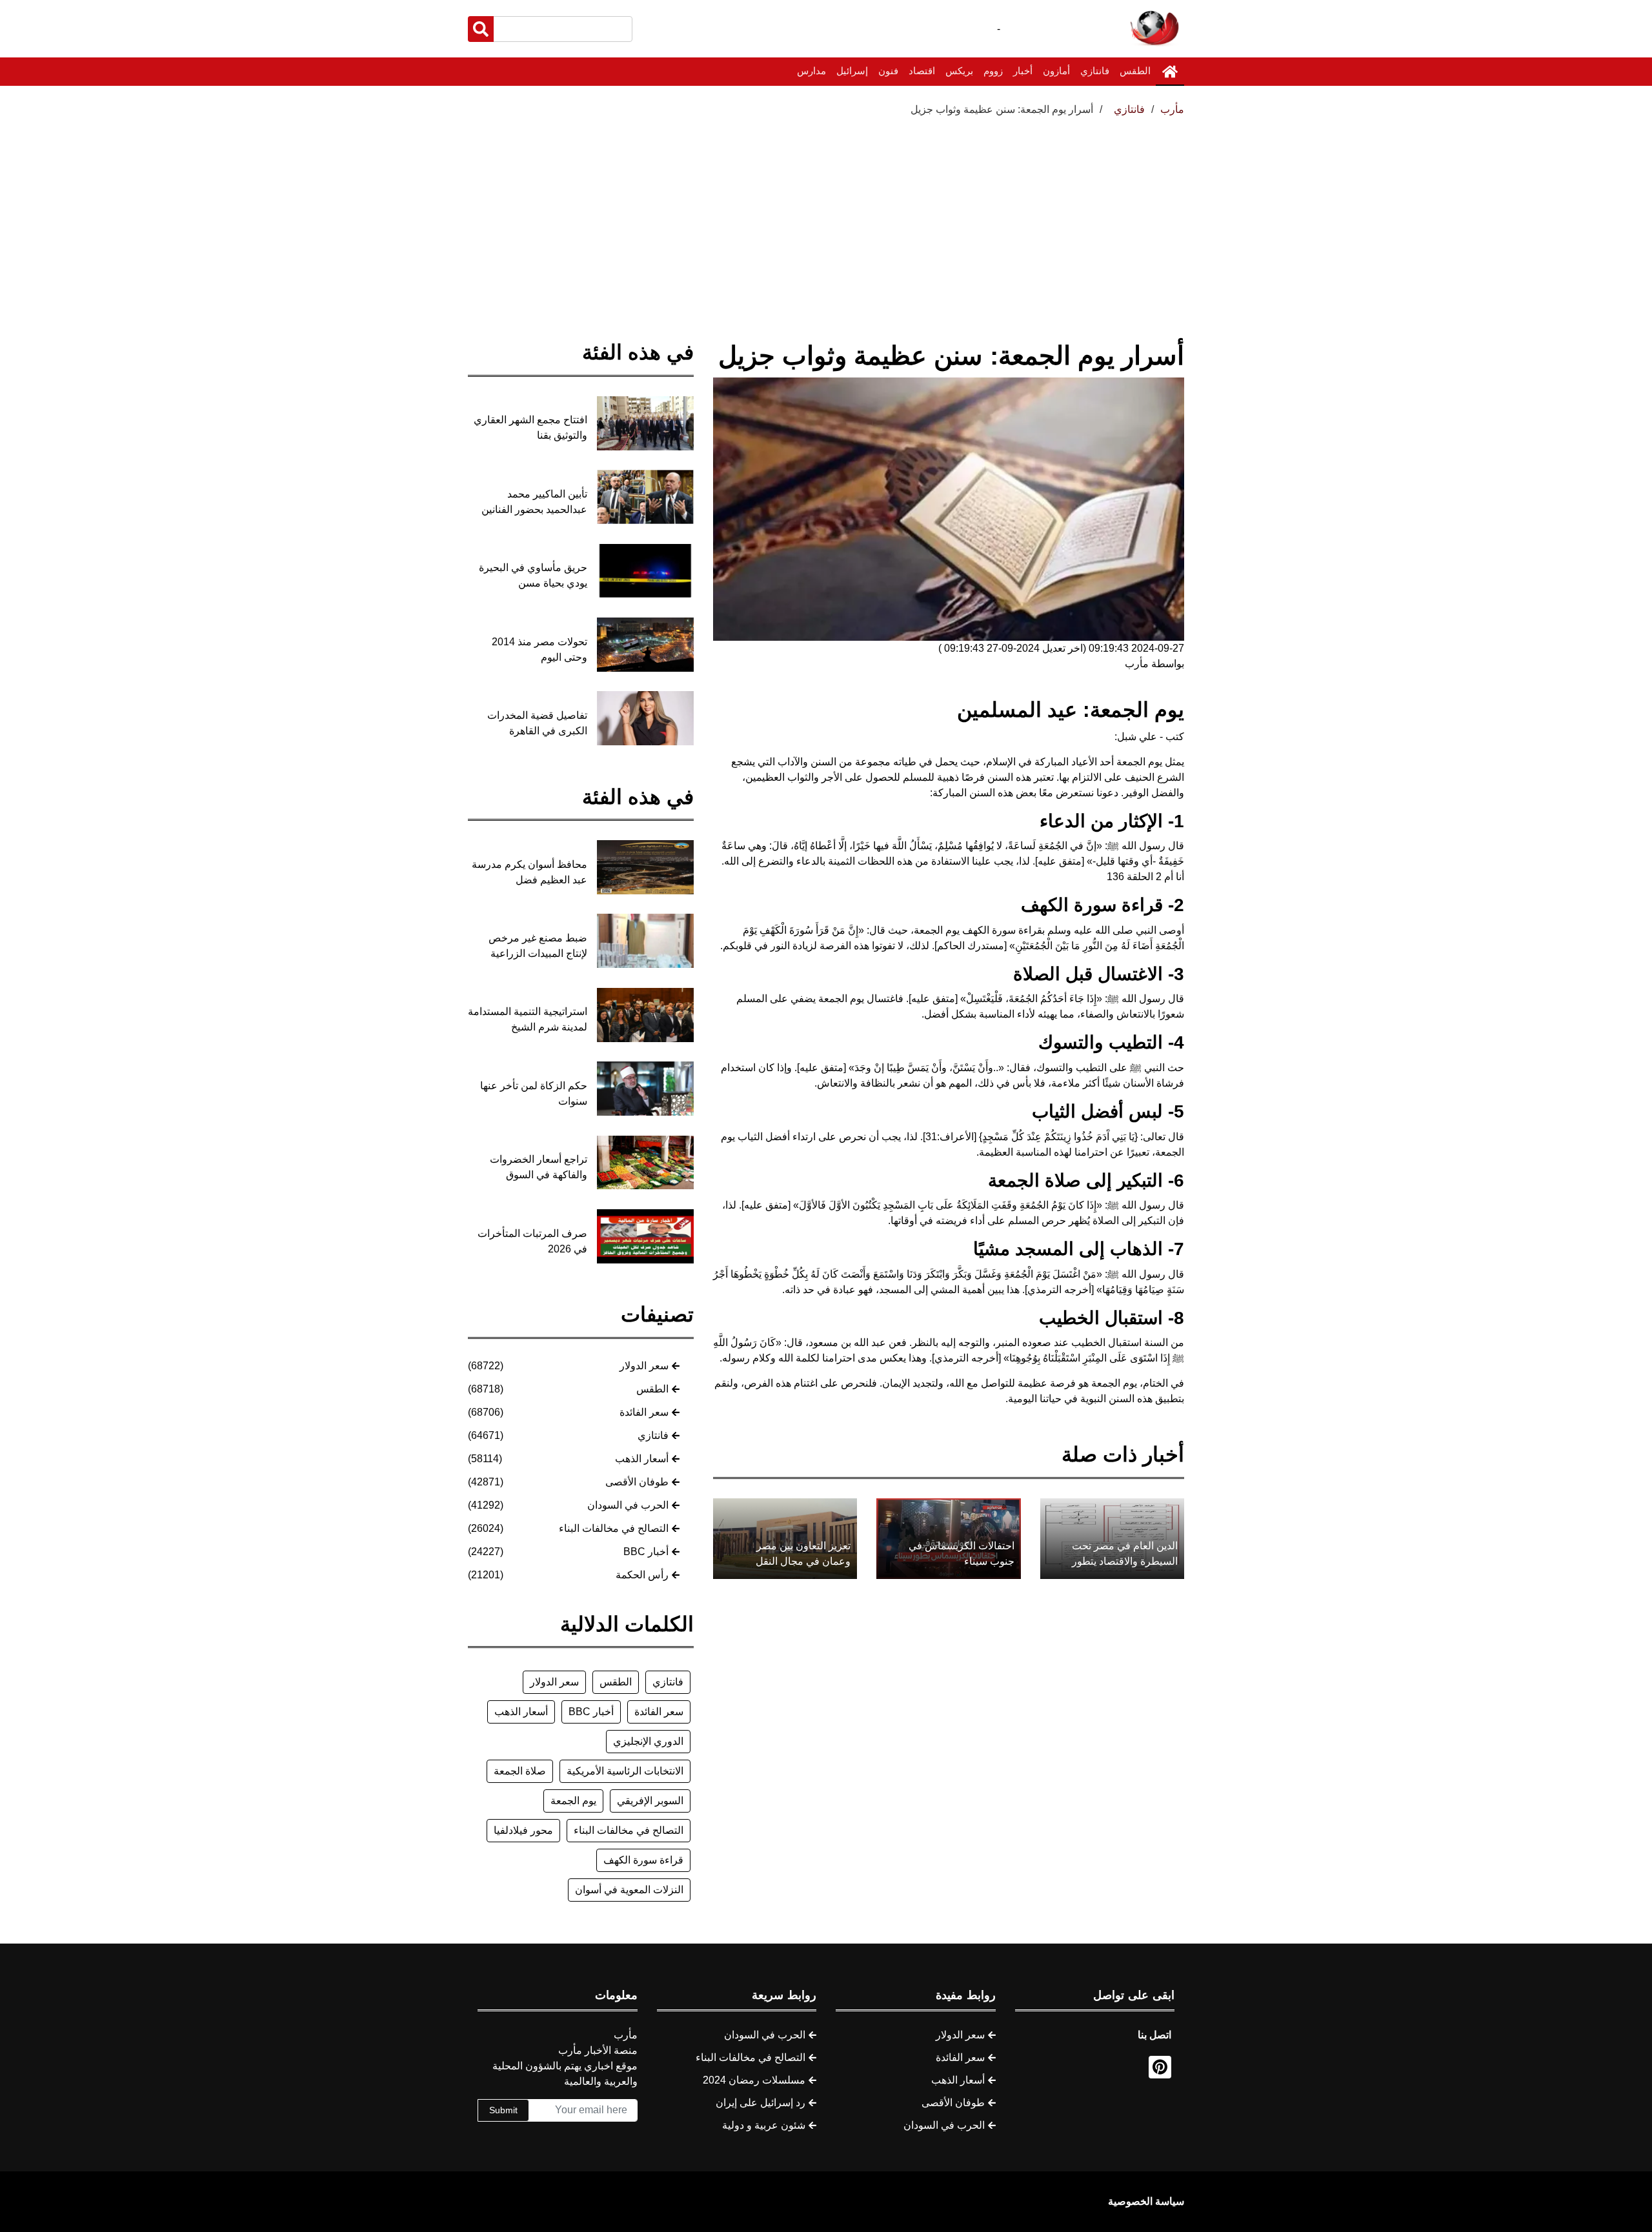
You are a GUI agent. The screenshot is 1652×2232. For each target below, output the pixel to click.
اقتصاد (922, 71)
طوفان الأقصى (637, 1482)
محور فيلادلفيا (523, 1830)
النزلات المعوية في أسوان (629, 1890)
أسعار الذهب (642, 1459)
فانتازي (1095, 71)
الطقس (1135, 71)
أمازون (1056, 71)
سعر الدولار (644, 1366)
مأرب (1172, 109)
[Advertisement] (826, 214)
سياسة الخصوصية (1146, 2201)
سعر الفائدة (644, 1412)
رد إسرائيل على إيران (761, 2103)
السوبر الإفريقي (650, 1801)
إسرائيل (852, 71)
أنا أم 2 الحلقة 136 (1145, 877)
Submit (503, 2110)
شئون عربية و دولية (764, 2125)
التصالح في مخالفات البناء (614, 1528)
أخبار (1023, 71)
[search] (481, 29)
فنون (888, 71)
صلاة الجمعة (520, 1771)
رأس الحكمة (642, 1575)
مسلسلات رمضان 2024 (754, 2080)
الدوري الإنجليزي (648, 1741)
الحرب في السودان (628, 1505)
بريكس (959, 71)
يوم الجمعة (573, 1801)
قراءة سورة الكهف (643, 1860)
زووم (993, 71)
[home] (1170, 72)
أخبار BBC (646, 1552)
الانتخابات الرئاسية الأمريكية (625, 1771)
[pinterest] (1160, 2067)
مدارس (811, 71)
